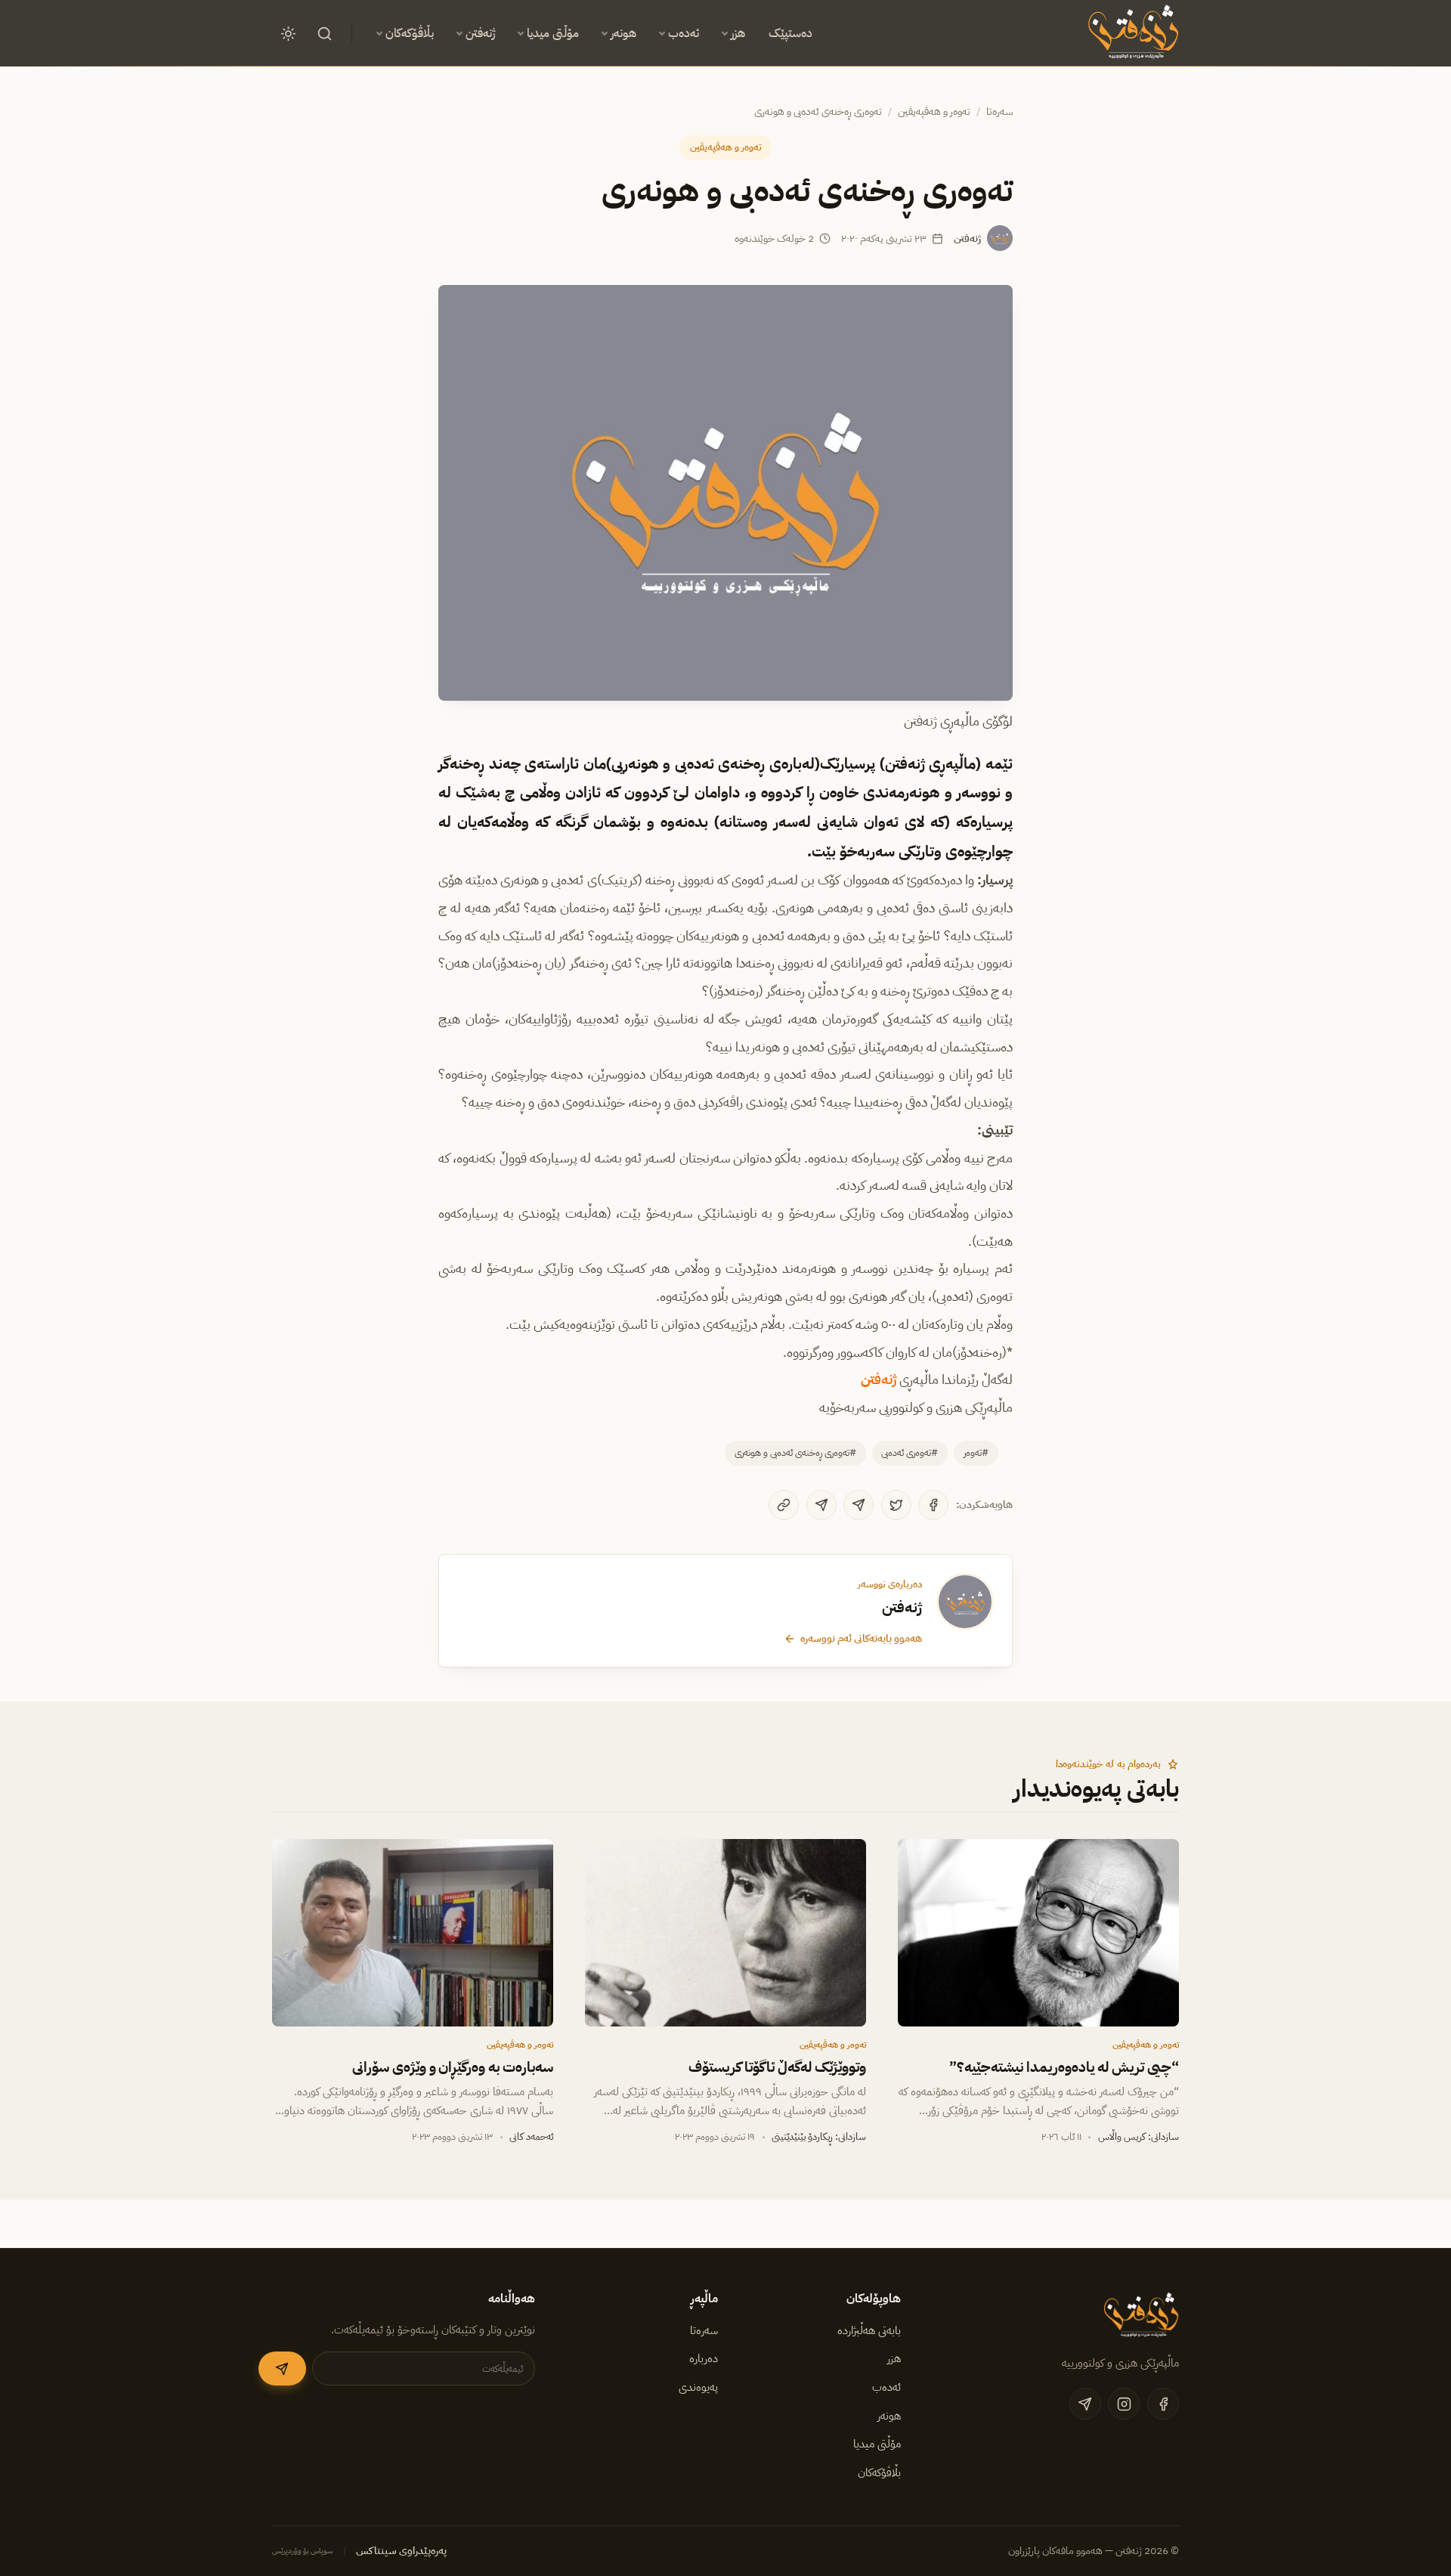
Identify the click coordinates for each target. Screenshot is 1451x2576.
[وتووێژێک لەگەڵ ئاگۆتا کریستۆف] (725, 1933)
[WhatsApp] (821, 1505)
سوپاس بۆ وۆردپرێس (303, 2551)
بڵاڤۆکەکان (410, 33)
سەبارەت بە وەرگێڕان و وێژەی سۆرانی (453, 2067)
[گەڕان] (324, 33)
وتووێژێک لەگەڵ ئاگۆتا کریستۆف (777, 2067)
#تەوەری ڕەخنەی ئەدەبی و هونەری (795, 1452)
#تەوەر (976, 1452)
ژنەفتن (480, 33)
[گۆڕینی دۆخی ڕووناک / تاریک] (288, 33)
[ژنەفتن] (1131, 33)
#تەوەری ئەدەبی (910, 1452)
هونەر (623, 33)
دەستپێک (790, 33)
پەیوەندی (698, 2387)
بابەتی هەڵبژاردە (869, 2330)
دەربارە (704, 2358)
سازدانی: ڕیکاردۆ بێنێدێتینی (819, 2136)
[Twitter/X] (896, 1505)
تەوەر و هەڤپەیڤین (934, 111)
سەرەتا (999, 111)
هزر (738, 33)
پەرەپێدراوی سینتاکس (401, 2551)
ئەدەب (684, 33)
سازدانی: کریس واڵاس (1139, 2136)
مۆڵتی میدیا (553, 33)
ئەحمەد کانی (531, 2136)
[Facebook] (933, 1505)
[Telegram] (859, 1505)
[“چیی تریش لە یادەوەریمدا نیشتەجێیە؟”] (1038, 1933)
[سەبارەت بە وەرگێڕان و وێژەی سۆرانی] (413, 1933)
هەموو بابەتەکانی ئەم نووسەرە (861, 1638)
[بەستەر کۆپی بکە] (784, 1505)
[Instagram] (1124, 2404)
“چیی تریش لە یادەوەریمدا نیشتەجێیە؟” (1064, 2067)
